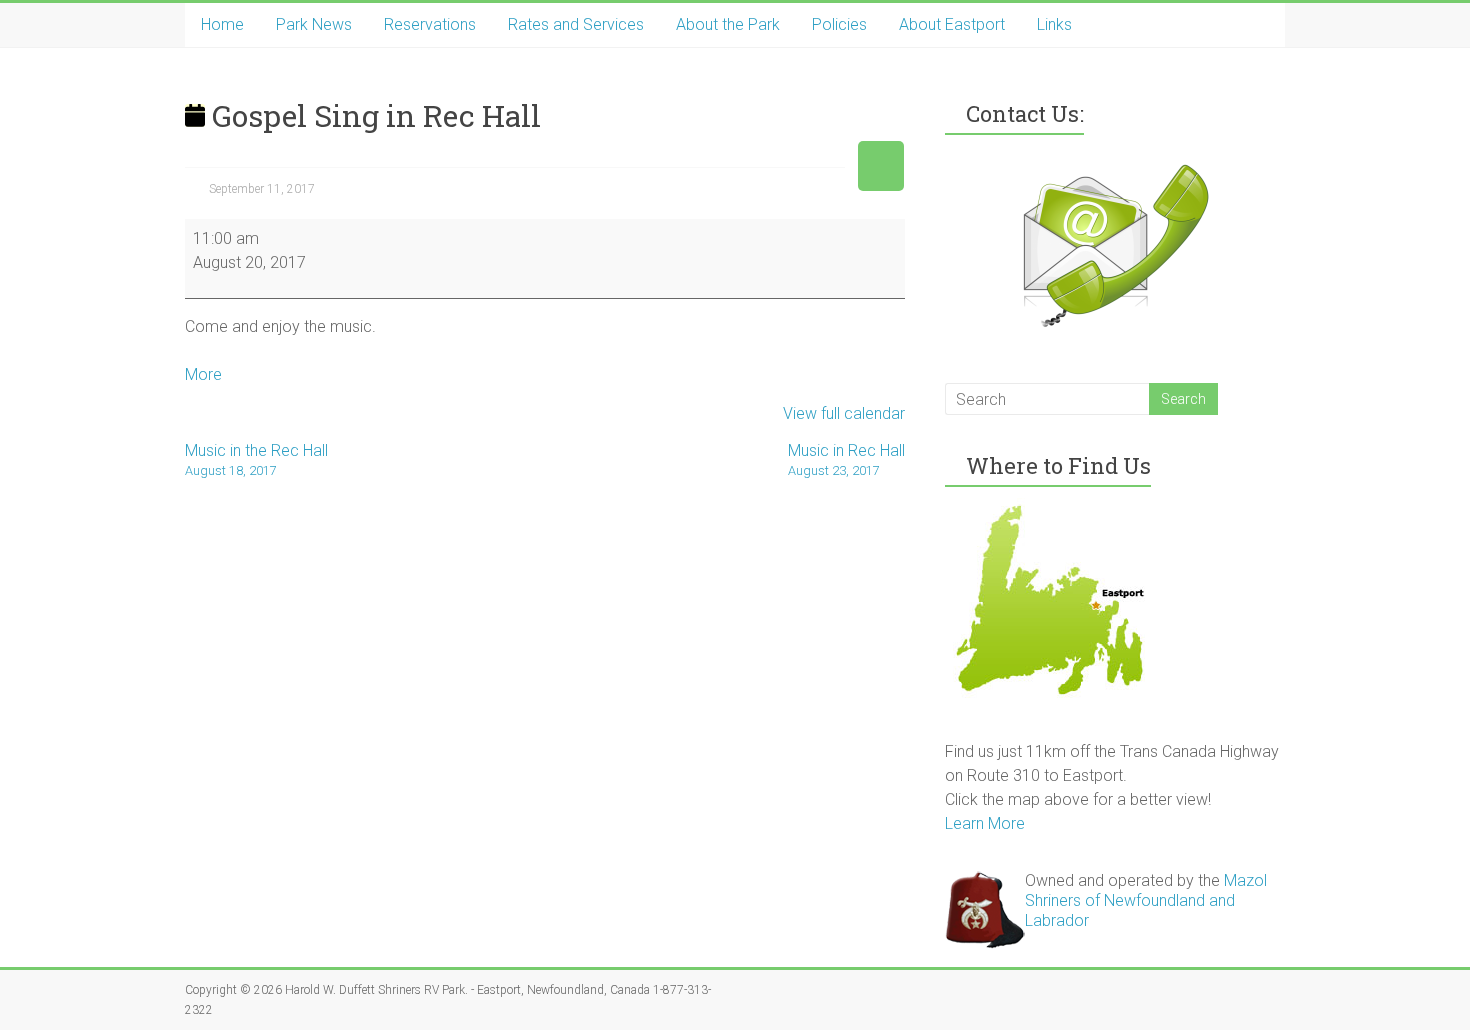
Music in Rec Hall (846, 459)
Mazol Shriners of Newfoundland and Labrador (1146, 900)
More (203, 374)
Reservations (430, 24)
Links (1054, 24)
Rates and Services (576, 24)
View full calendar (844, 413)
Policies (839, 24)
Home (222, 24)
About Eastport (952, 24)
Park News (314, 24)
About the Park (728, 24)
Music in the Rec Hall (256, 459)
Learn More (985, 823)
